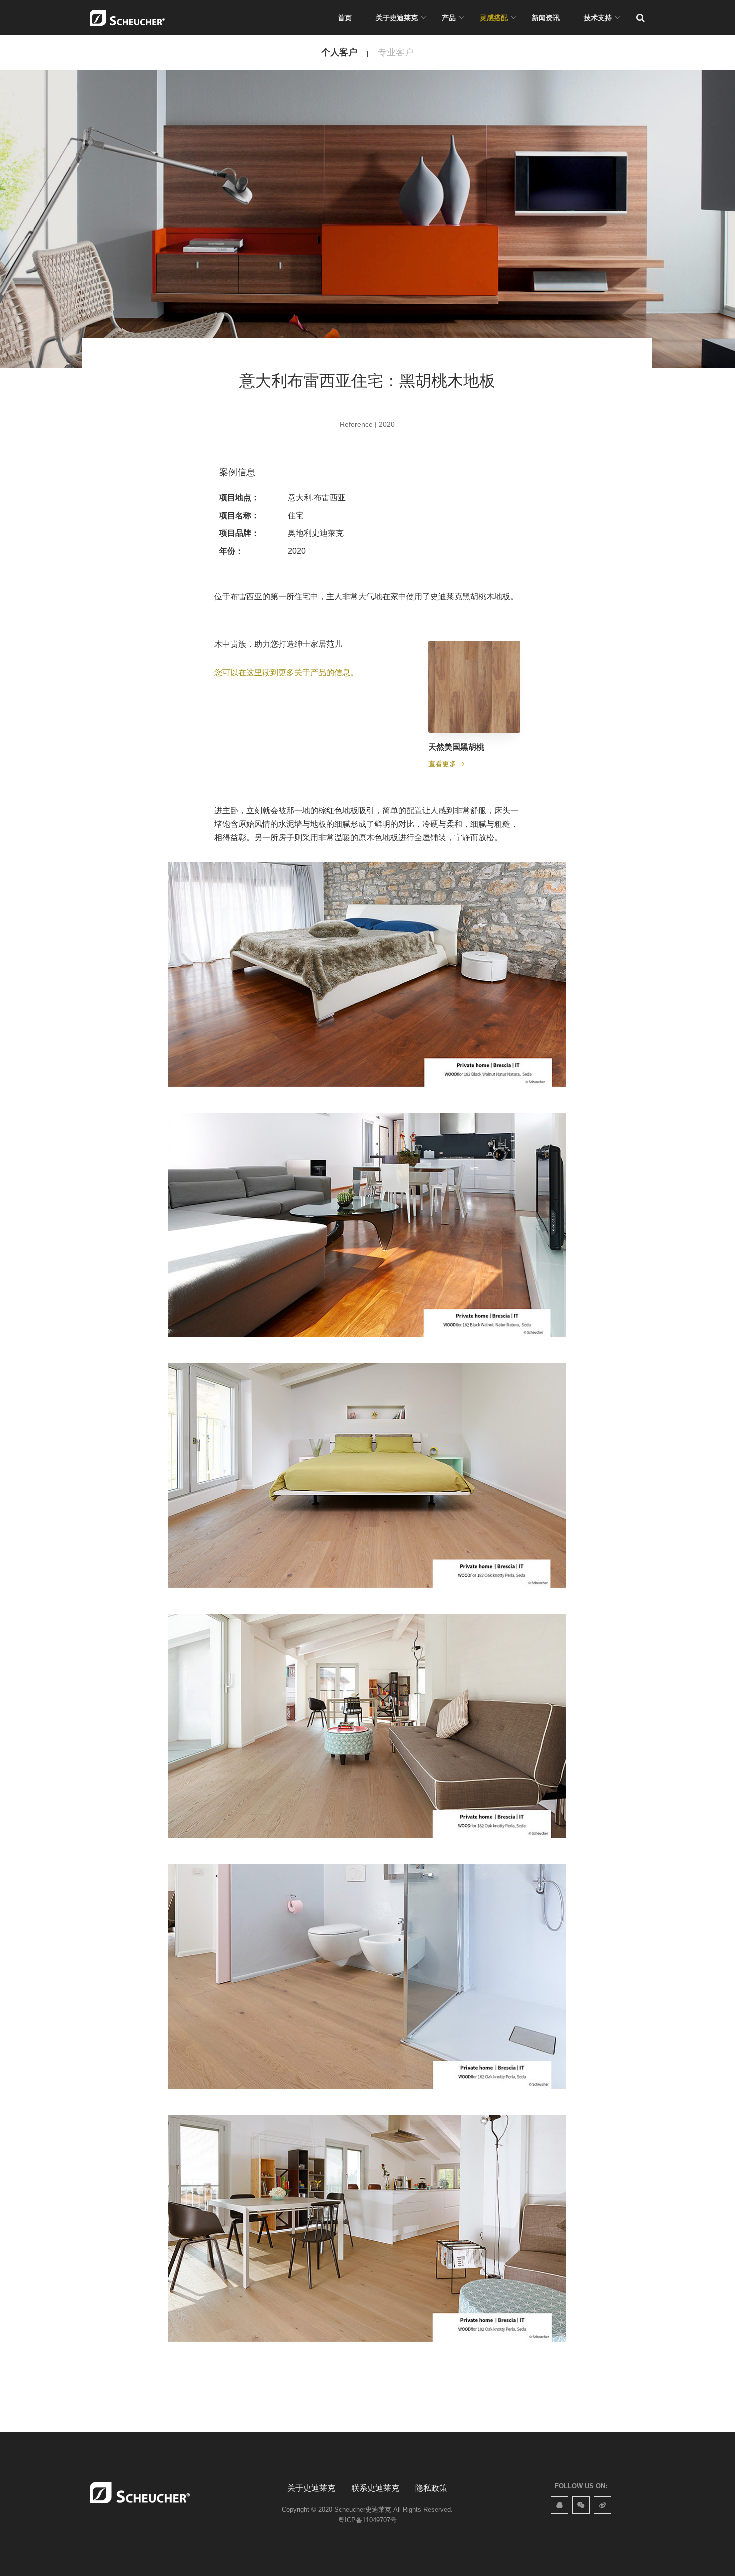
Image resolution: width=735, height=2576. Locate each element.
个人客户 (339, 52)
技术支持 (598, 18)
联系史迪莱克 (375, 2488)
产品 (449, 18)
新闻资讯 (546, 18)
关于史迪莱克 (397, 18)
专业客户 (396, 52)
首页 (345, 18)
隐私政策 (431, 2488)
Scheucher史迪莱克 (363, 2510)
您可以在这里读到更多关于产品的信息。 (286, 672)
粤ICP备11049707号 (368, 2520)
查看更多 (443, 764)
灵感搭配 (494, 18)
